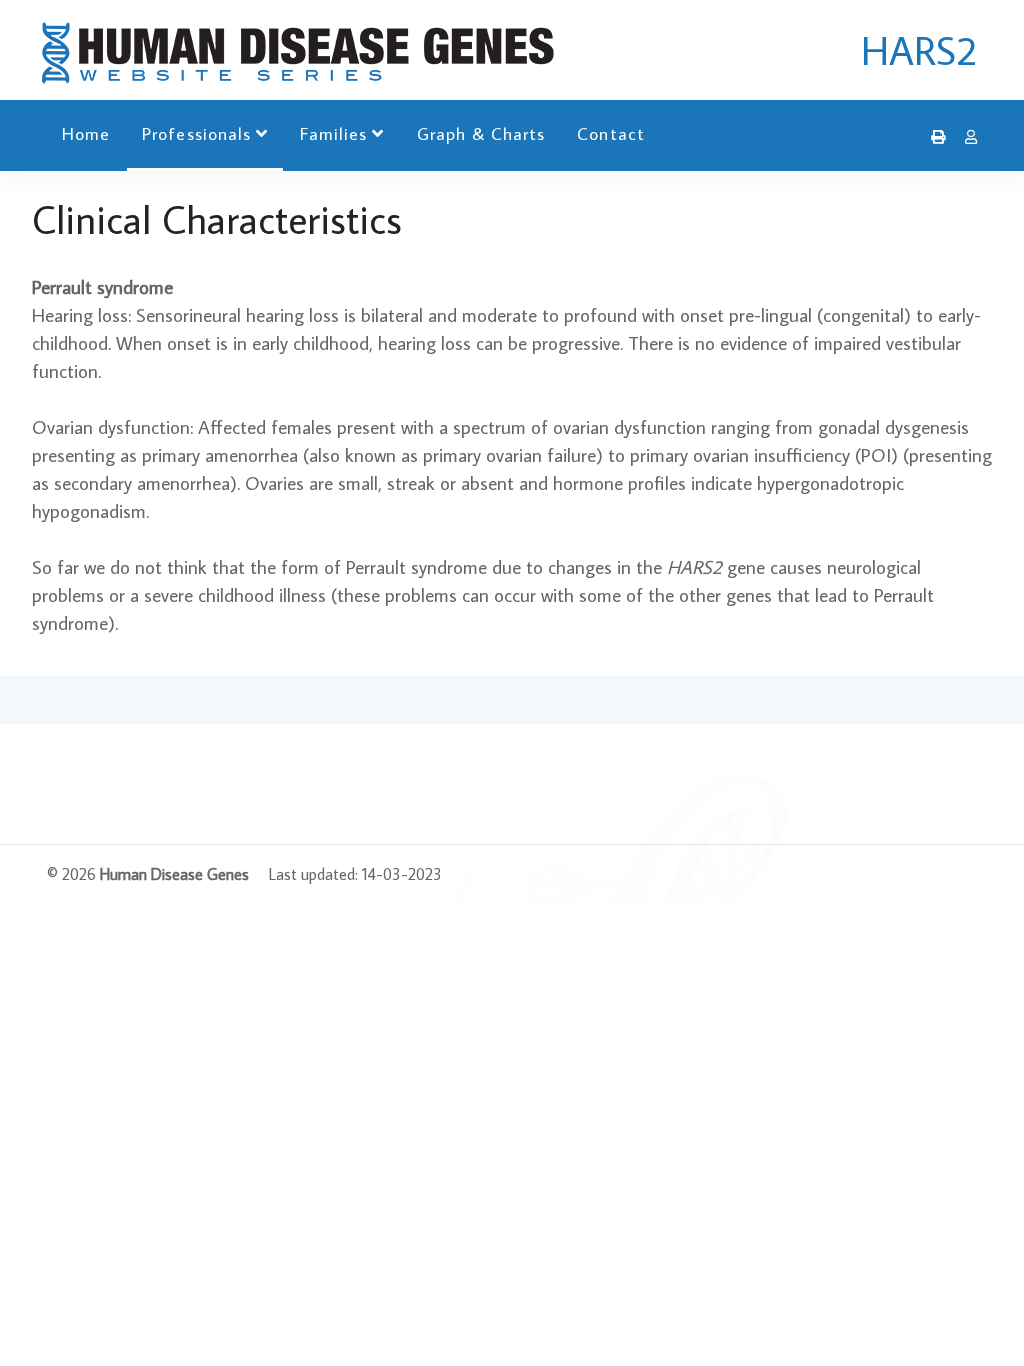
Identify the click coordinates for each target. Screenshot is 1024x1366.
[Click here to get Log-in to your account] (966, 137)
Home (86, 133)
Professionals (196, 133)
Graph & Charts (481, 133)
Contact (610, 133)
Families (333, 133)
